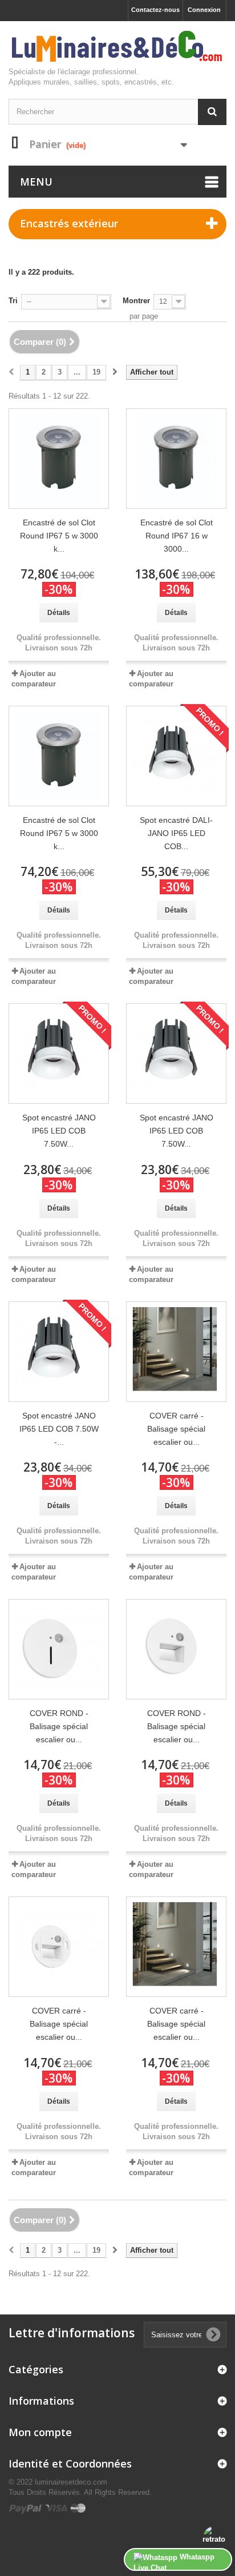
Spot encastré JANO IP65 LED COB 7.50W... (59, 1131)
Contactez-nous (155, 10)
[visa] (57, 2508)
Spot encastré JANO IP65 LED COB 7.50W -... (59, 1429)
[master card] (78, 2508)
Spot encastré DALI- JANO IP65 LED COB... (176, 833)
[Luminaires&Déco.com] (117, 47)
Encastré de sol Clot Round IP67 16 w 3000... (177, 536)
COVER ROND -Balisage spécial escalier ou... (59, 1726)
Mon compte (40, 2432)
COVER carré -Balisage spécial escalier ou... (176, 1429)
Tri (13, 301)
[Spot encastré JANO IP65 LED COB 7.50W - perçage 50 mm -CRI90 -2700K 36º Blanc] (59, 1352)
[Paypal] (27, 2508)
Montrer (136, 301)
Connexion (204, 10)
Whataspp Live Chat (174, 2562)
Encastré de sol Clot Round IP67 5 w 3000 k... (59, 536)
